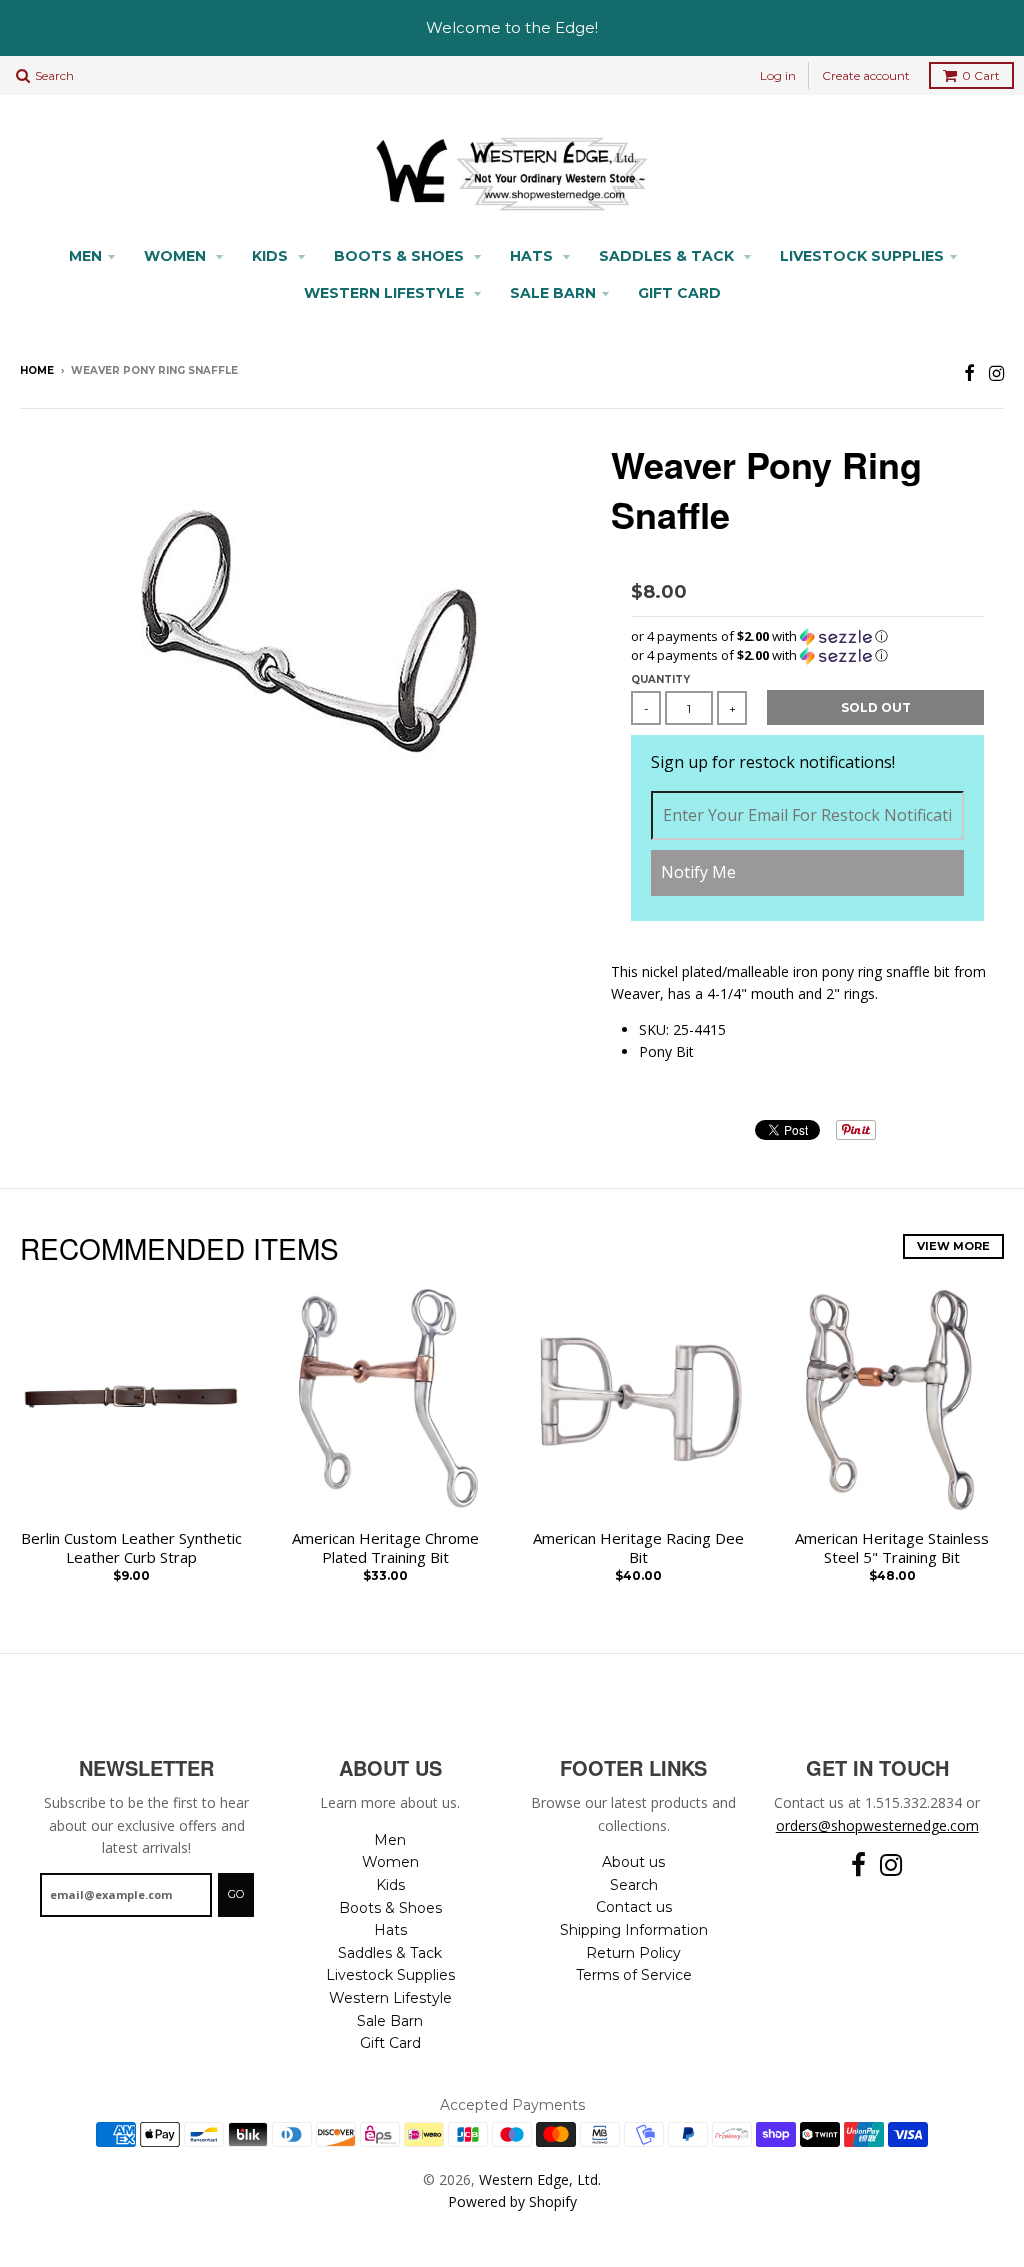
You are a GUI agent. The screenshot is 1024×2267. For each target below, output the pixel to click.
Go (236, 1894)
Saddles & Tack (668, 256)
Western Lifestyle (386, 293)
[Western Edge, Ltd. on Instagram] (996, 372)
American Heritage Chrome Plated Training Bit (385, 1548)
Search (634, 1885)
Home (37, 370)
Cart (981, 75)
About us (633, 1862)
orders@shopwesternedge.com (877, 1825)
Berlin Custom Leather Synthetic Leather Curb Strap (131, 1548)
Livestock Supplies (862, 256)
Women (177, 256)
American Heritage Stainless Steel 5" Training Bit (892, 1548)
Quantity (660, 679)
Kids (272, 256)
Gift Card (679, 293)
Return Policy (633, 1953)
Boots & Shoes (401, 256)
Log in (778, 75)
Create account (866, 75)
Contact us (634, 1907)
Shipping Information (634, 1930)
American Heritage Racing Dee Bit (638, 1548)
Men (85, 256)
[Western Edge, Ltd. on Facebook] (969, 372)
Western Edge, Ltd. (540, 2179)
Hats (533, 256)
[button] (807, 636)
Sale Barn (553, 293)
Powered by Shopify (512, 2201)
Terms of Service (634, 1975)
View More (953, 1246)
